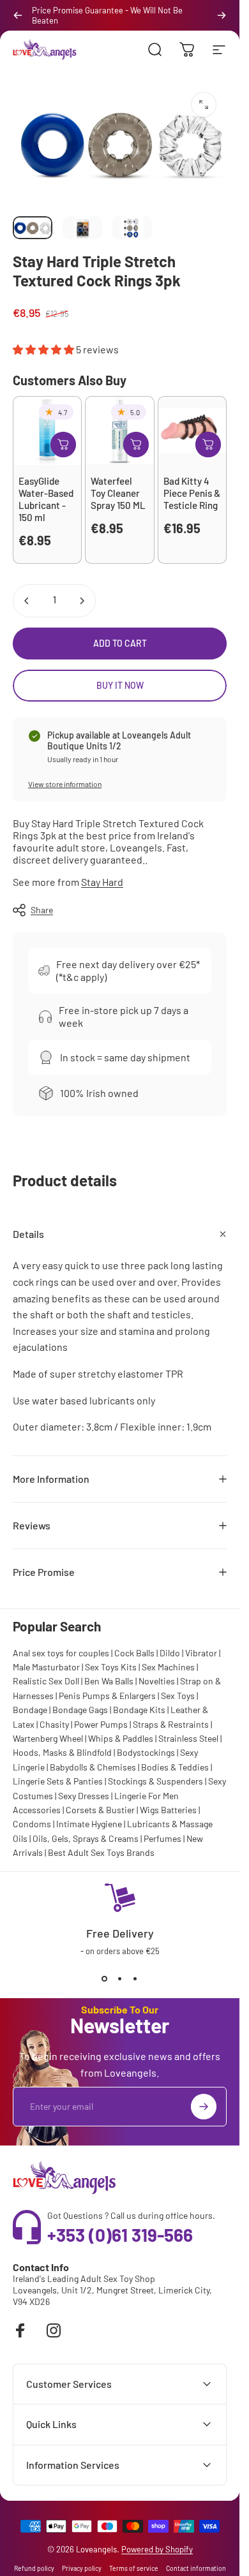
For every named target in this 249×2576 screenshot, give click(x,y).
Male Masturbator (46, 1667)
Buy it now (120, 685)
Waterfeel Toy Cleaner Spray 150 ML (118, 493)
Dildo (170, 1653)
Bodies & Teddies (175, 1767)
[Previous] (18, 15)
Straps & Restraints (171, 1724)
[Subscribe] (204, 2107)
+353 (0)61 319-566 (120, 2235)
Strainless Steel (188, 1738)
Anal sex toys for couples (61, 1653)
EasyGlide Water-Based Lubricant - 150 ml (46, 499)
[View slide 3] (135, 1979)
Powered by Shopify (157, 2549)
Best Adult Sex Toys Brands (101, 1852)
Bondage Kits (139, 1710)
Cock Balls (134, 1653)
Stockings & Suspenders (155, 1781)
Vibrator (201, 1653)
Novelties (157, 1681)
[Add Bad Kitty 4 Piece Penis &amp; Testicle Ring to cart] (208, 445)
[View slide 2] (120, 1979)
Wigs (149, 1810)
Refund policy (34, 2568)
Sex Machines (168, 1667)
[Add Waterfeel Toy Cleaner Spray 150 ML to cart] (136, 445)
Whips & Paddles (121, 1738)
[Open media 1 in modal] (204, 105)
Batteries (179, 1810)
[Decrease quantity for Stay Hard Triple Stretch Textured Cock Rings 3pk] (27, 601)
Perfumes (162, 1838)
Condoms (32, 1824)
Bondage (30, 1710)
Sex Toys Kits (111, 1667)
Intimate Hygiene (89, 1824)
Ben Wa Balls (109, 1681)
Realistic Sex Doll (46, 1681)
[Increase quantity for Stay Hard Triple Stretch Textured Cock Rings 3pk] (82, 601)
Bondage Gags (80, 1710)
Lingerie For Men (147, 1796)
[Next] (222, 15)
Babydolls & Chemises (93, 1767)
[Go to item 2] (82, 228)
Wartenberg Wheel (48, 1738)
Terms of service (134, 2568)
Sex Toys (178, 1696)
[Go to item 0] (33, 228)
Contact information (196, 2568)
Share (42, 910)
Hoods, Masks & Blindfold (62, 1752)
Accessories (37, 1810)
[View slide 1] (105, 1979)
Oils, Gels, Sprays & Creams (86, 1838)
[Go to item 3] (132, 228)
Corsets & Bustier (100, 1810)
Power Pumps (101, 1724)
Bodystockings (146, 1752)
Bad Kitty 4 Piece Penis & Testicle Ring (192, 493)
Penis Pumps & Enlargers (107, 1696)
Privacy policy (82, 2568)
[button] (44, 349)
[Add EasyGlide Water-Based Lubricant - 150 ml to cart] (63, 445)
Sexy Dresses (84, 1796)
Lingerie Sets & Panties (58, 1781)
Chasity (54, 1724)
